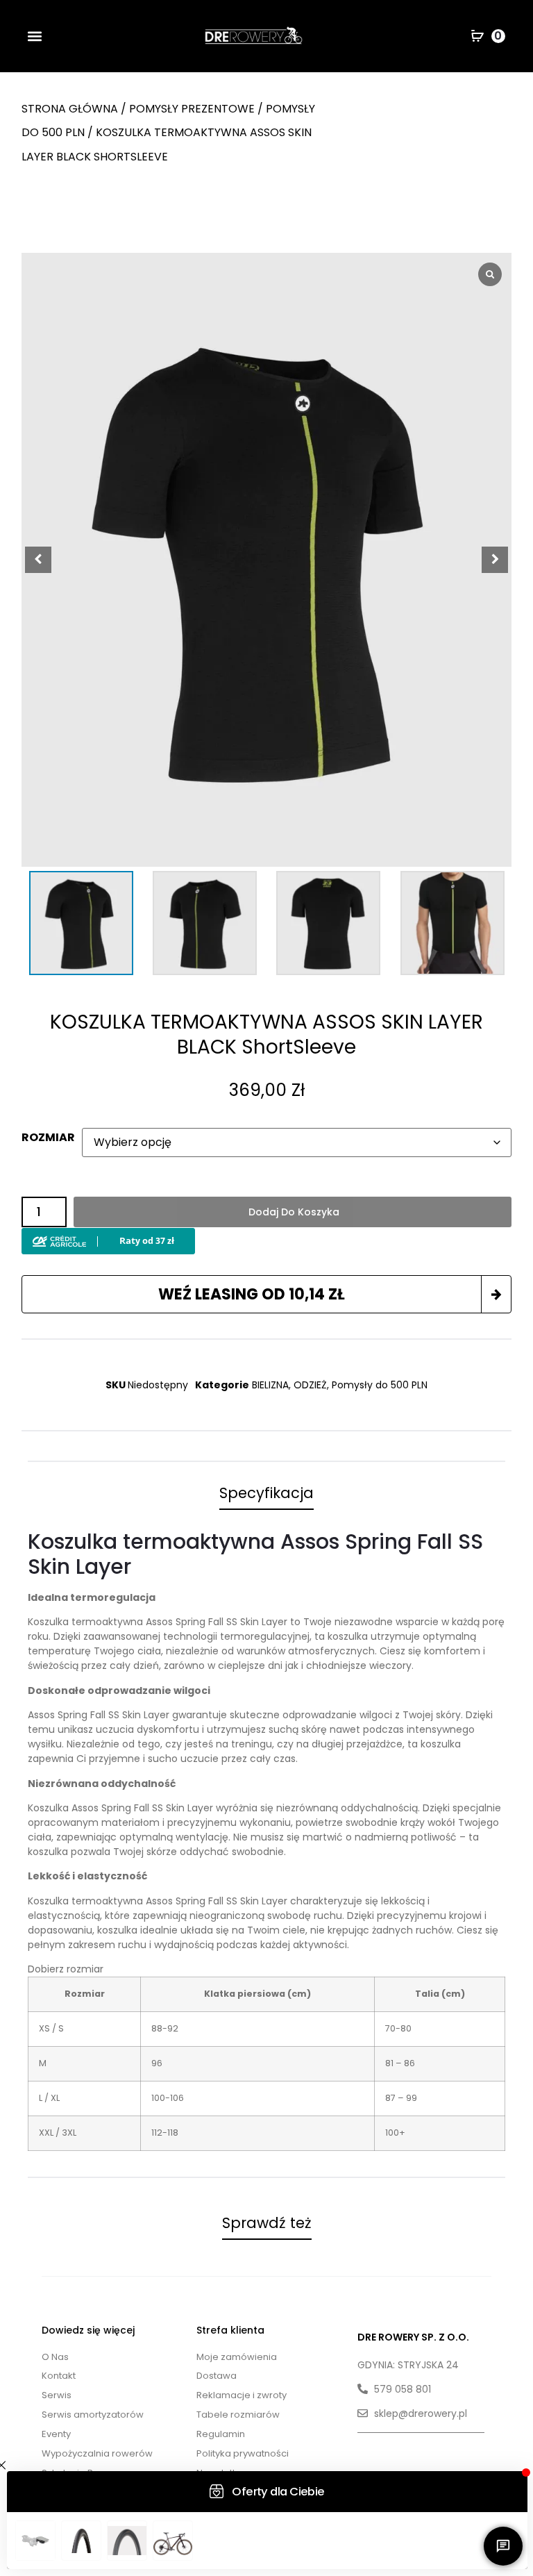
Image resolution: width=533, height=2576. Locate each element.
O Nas (55, 2357)
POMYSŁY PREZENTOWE (192, 109)
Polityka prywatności (243, 2453)
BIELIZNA (270, 1385)
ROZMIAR (48, 1138)
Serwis (57, 2395)
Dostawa (217, 2376)
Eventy (56, 2434)
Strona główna (70, 109)
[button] (34, 36)
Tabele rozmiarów (238, 2415)
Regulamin (221, 2434)
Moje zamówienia (237, 2357)
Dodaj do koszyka (294, 1212)
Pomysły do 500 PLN (380, 1385)
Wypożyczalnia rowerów (97, 2453)
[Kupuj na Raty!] (108, 1238)
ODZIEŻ (310, 1385)
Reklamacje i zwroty (242, 2395)
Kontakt (59, 2376)
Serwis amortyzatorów (93, 2415)
